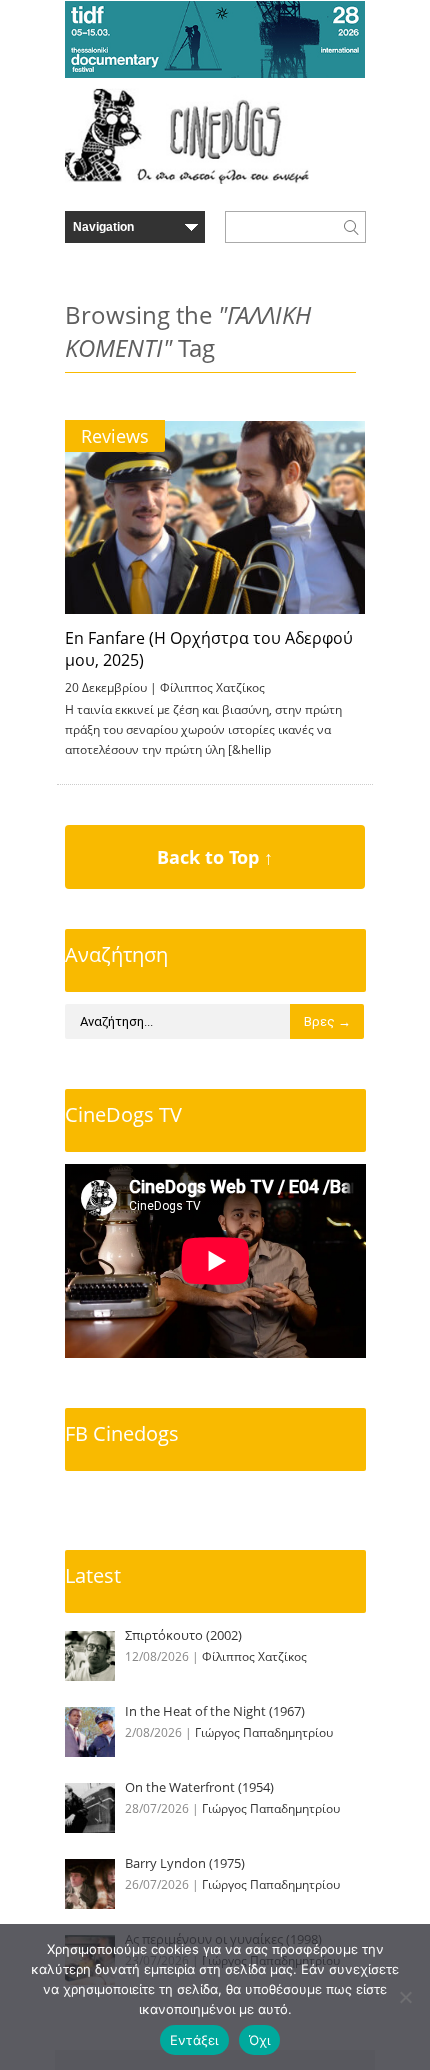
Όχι (260, 2040)
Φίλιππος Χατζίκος (212, 687)
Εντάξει (194, 2040)
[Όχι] (405, 1997)
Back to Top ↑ (215, 857)
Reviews (115, 436)
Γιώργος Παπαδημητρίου (264, 1732)
